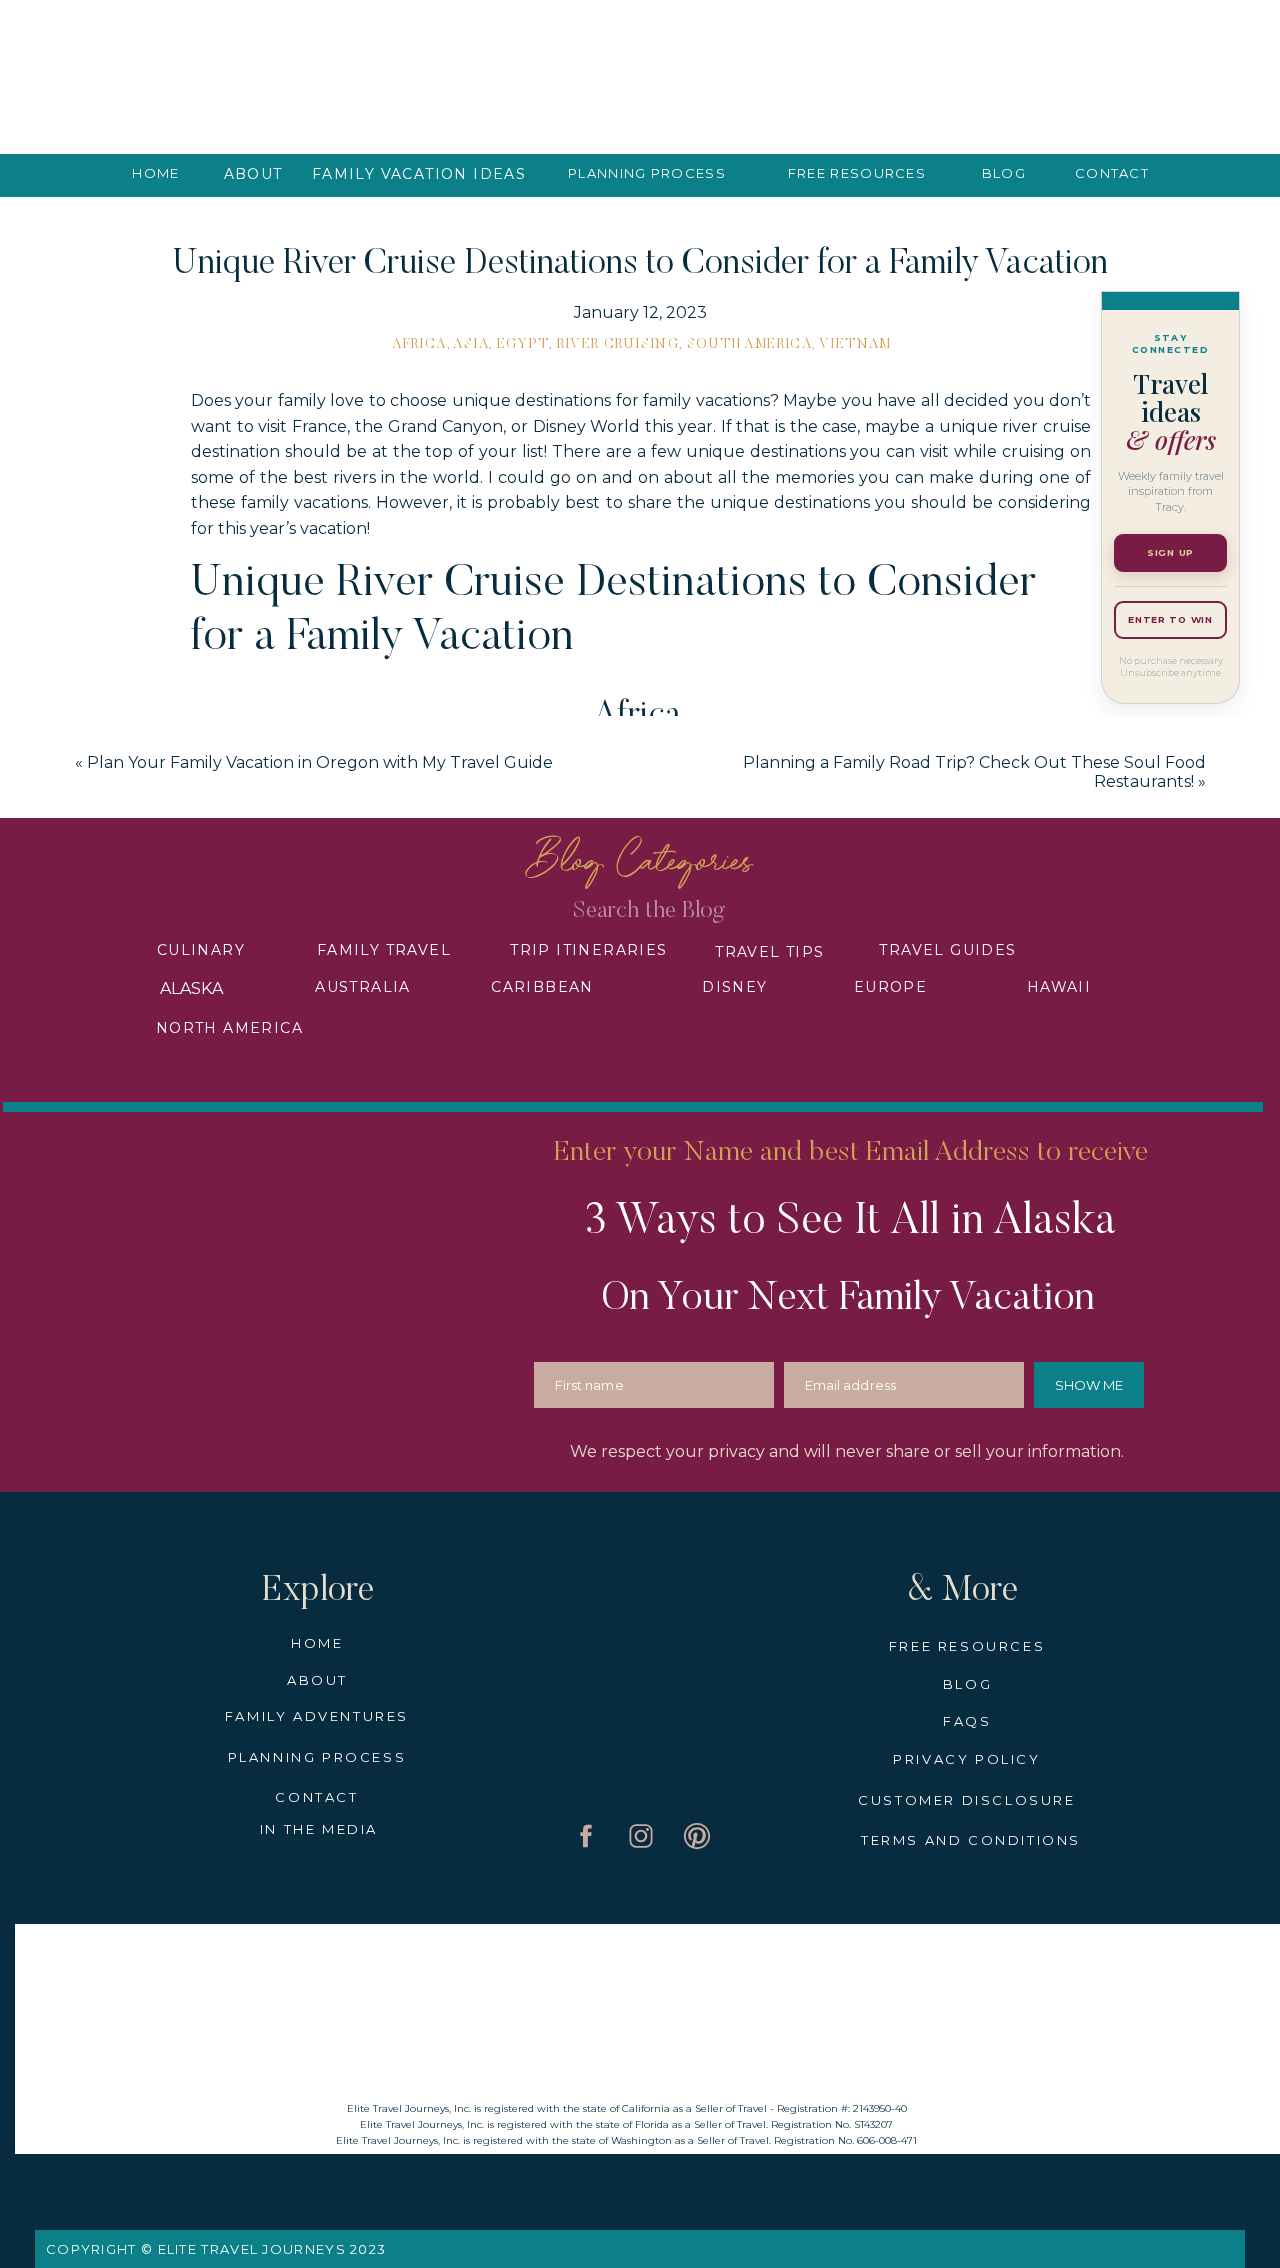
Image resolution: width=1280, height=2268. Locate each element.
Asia (471, 345)
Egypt (523, 345)
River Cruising (618, 345)
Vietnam (855, 345)
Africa (419, 345)
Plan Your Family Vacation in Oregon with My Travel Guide (320, 762)
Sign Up (1170, 552)
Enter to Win (1170, 619)
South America (749, 345)
